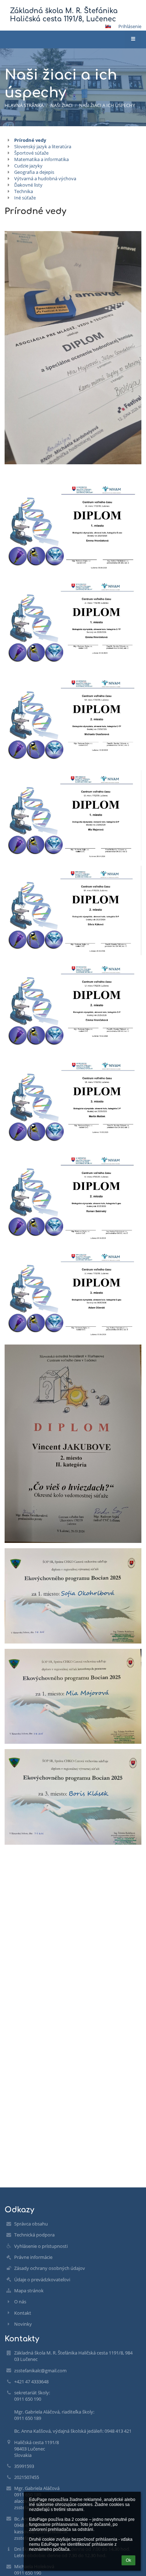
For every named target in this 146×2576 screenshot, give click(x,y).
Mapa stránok (29, 2291)
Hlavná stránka (24, 105)
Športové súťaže (31, 153)
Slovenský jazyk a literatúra (43, 146)
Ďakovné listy (28, 185)
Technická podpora (34, 2235)
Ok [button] (128, 2560)
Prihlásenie (130, 26)
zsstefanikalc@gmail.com (40, 2371)
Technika (24, 191)
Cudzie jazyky (28, 166)
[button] (108, 26)
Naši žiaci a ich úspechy (107, 105)
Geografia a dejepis (34, 172)
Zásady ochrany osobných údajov (50, 2268)
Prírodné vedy (30, 140)
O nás (20, 2302)
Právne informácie (33, 2257)
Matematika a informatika (41, 159)
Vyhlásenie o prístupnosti (41, 2246)
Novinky (23, 2324)
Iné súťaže (25, 198)
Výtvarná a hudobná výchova (45, 178)
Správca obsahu (31, 2224)
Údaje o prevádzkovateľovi (42, 2280)
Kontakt (23, 2313)
